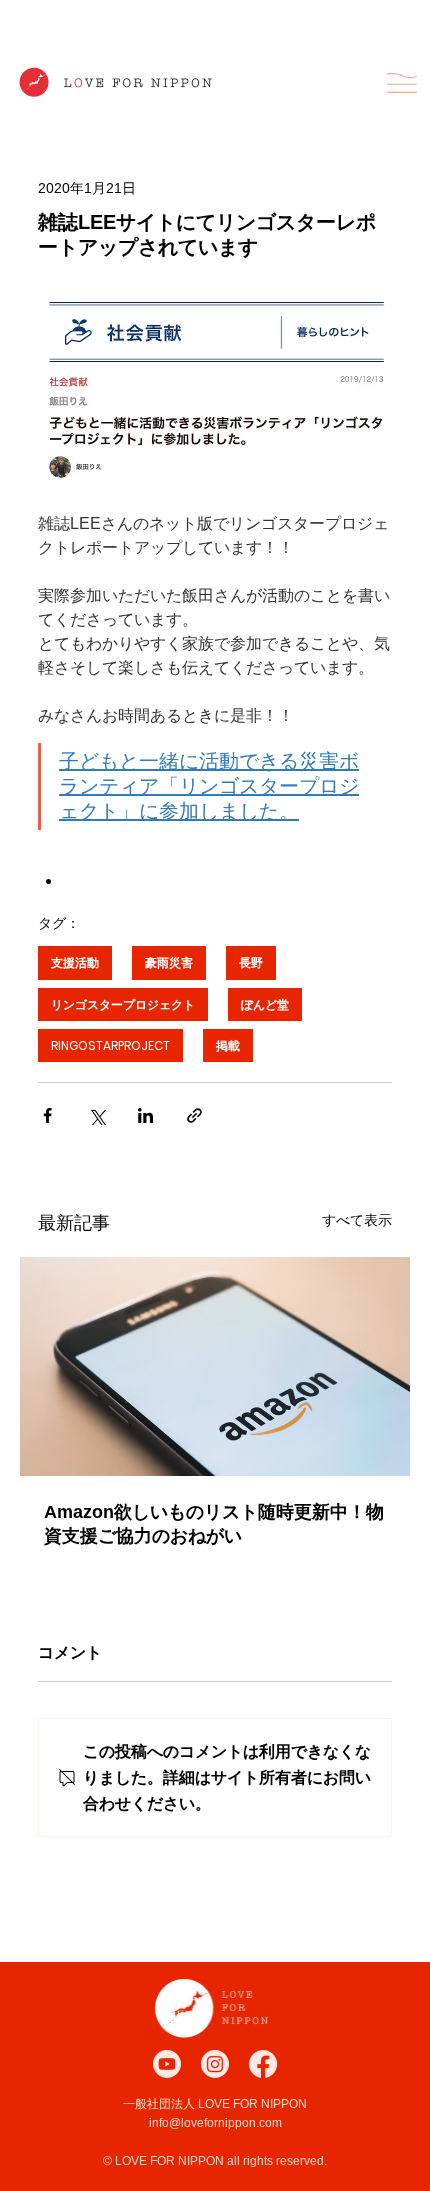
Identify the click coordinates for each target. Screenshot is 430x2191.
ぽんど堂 (265, 1004)
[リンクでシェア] (194, 1115)
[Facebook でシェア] (47, 1115)
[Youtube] (167, 2064)
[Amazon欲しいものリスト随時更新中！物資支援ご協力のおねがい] (215, 1366)
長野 (251, 962)
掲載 (228, 1045)
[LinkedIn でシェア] (145, 1115)
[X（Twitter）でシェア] (96, 1115)
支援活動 (75, 962)
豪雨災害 (169, 962)
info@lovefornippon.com (215, 2123)
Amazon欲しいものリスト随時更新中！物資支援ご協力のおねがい (214, 1524)
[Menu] (402, 83)
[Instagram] (215, 2064)
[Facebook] (263, 2064)
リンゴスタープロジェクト (123, 1004)
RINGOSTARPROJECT (110, 1045)
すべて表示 (357, 1220)
